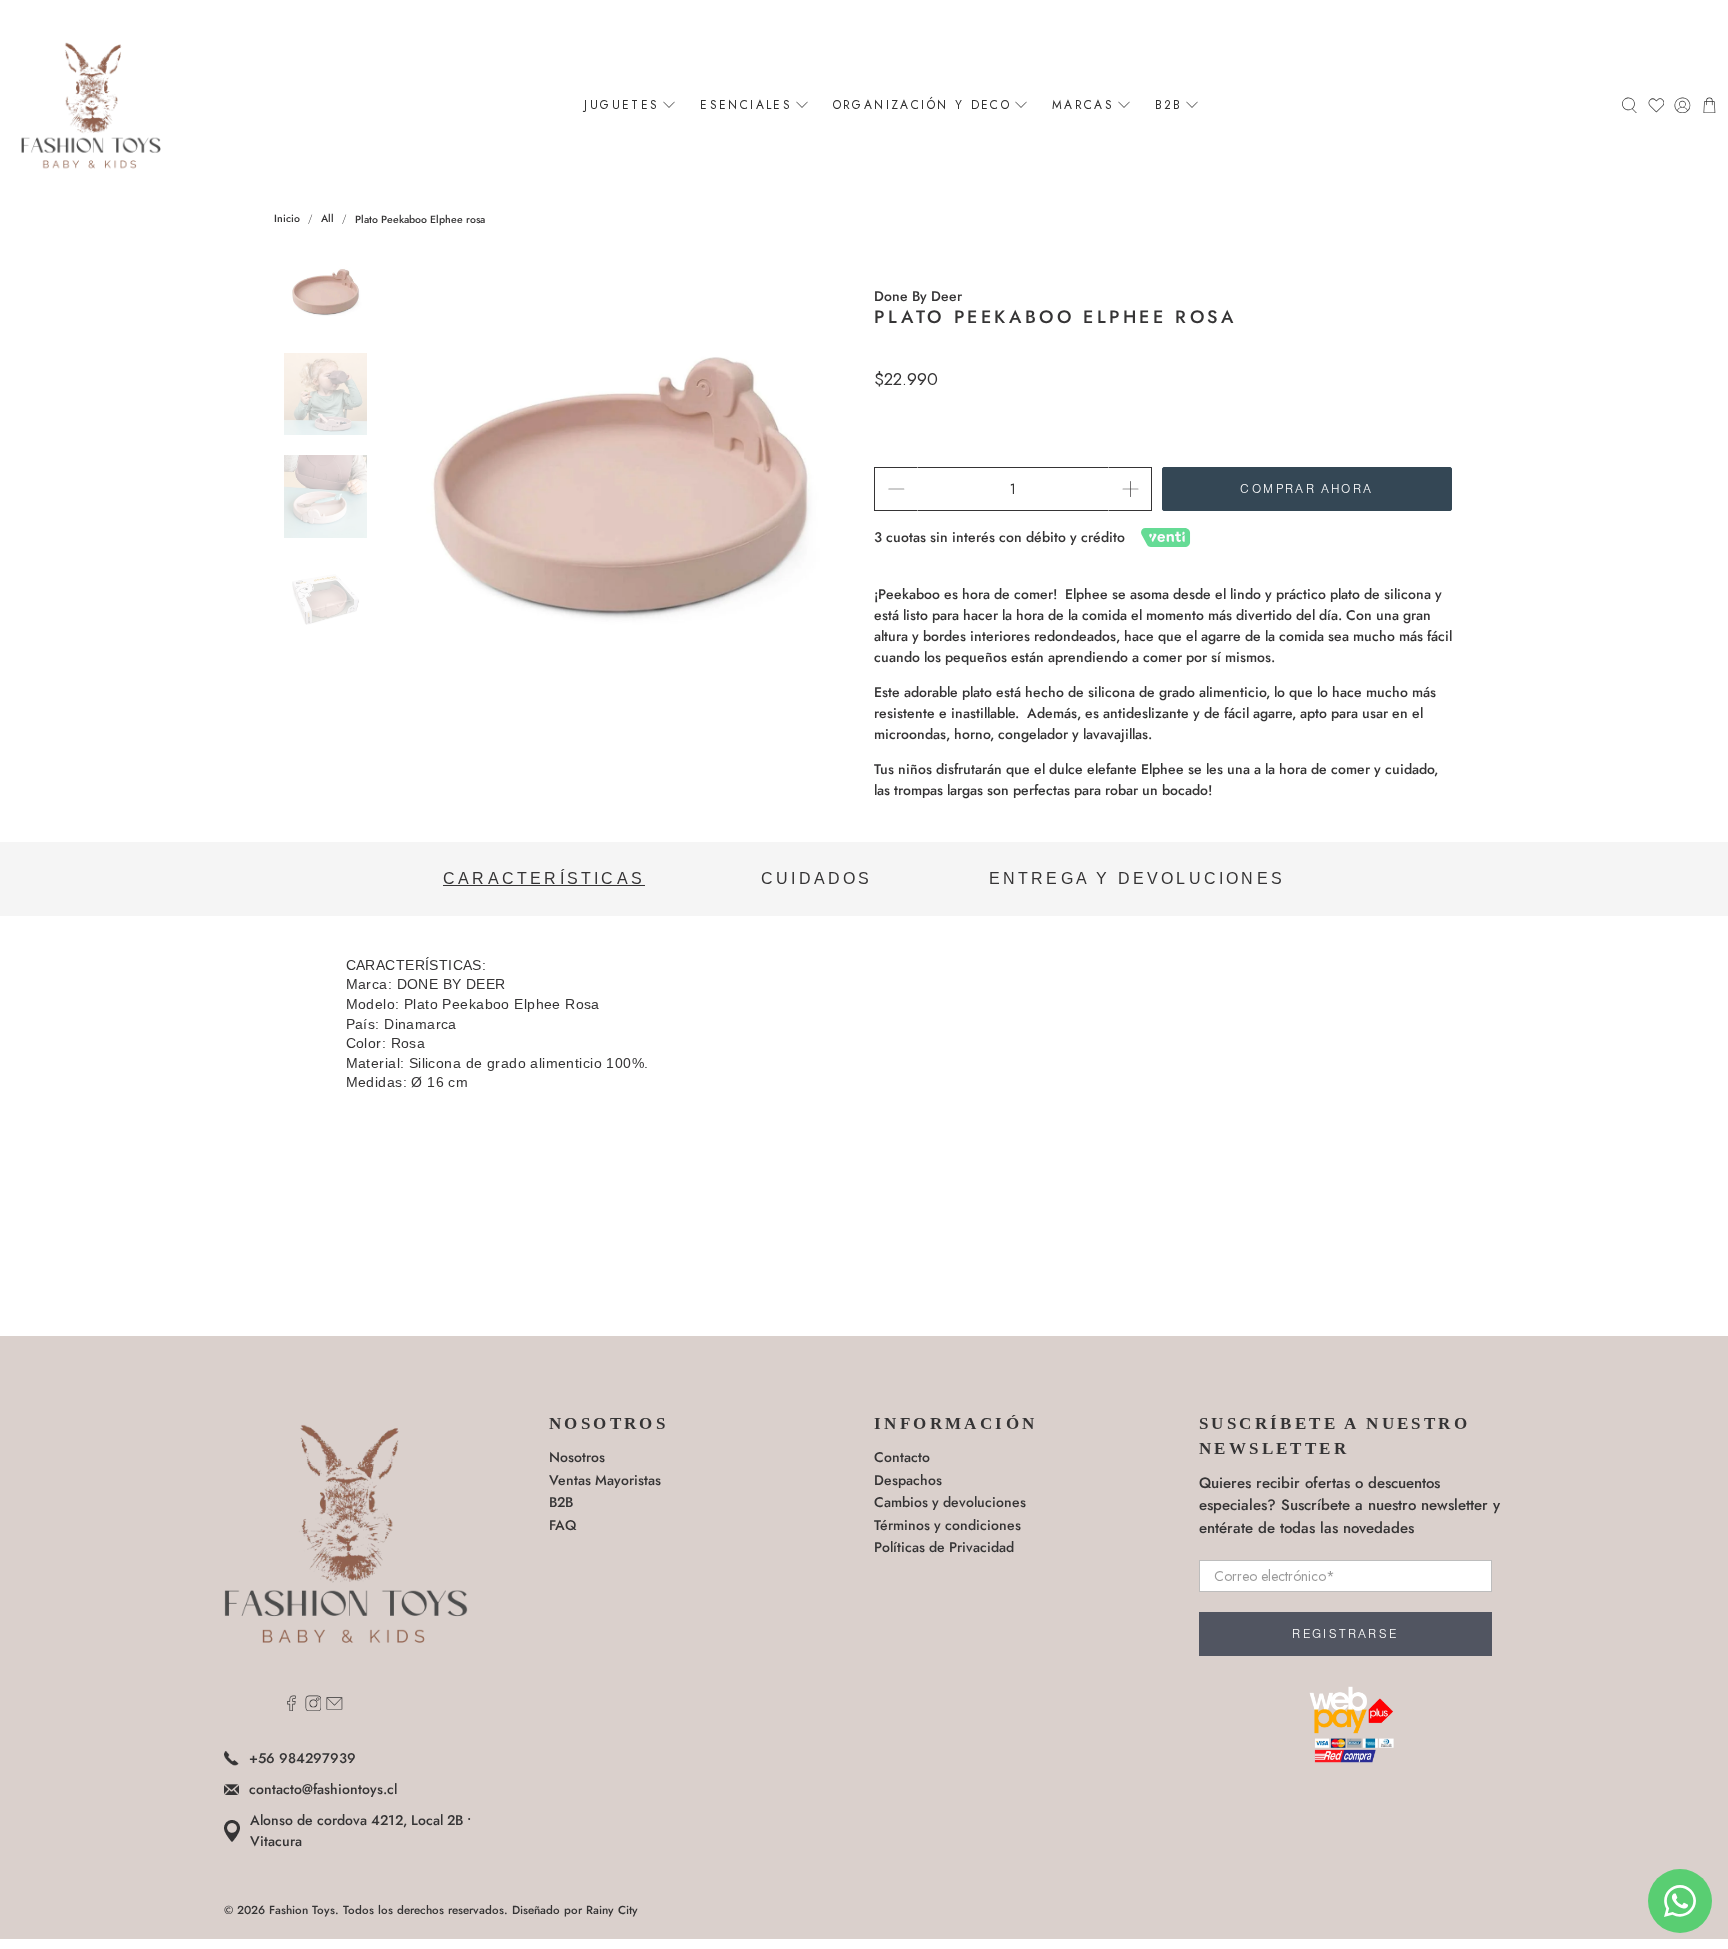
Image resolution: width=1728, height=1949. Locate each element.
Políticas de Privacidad (944, 1547)
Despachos (908, 1480)
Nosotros (577, 1457)
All (327, 219)
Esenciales (746, 105)
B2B (1169, 105)
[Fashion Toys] (91, 105)
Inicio (287, 219)
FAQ (562, 1525)
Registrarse (1345, 1634)
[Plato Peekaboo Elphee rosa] (621, 484)
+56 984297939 (302, 1758)
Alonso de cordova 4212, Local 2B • (360, 1830)
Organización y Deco (922, 105)
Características (544, 878)
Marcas (1083, 105)
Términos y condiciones (947, 1525)
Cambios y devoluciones (950, 1502)
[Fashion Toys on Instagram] (313, 1706)
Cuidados (817, 878)
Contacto (902, 1457)
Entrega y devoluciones (1137, 878)
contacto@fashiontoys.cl (323, 1789)
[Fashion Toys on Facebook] (291, 1706)
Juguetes (621, 105)
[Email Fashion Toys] (334, 1706)
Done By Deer (918, 296)
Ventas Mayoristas (605, 1480)
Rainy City (612, 1910)
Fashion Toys (302, 1910)
